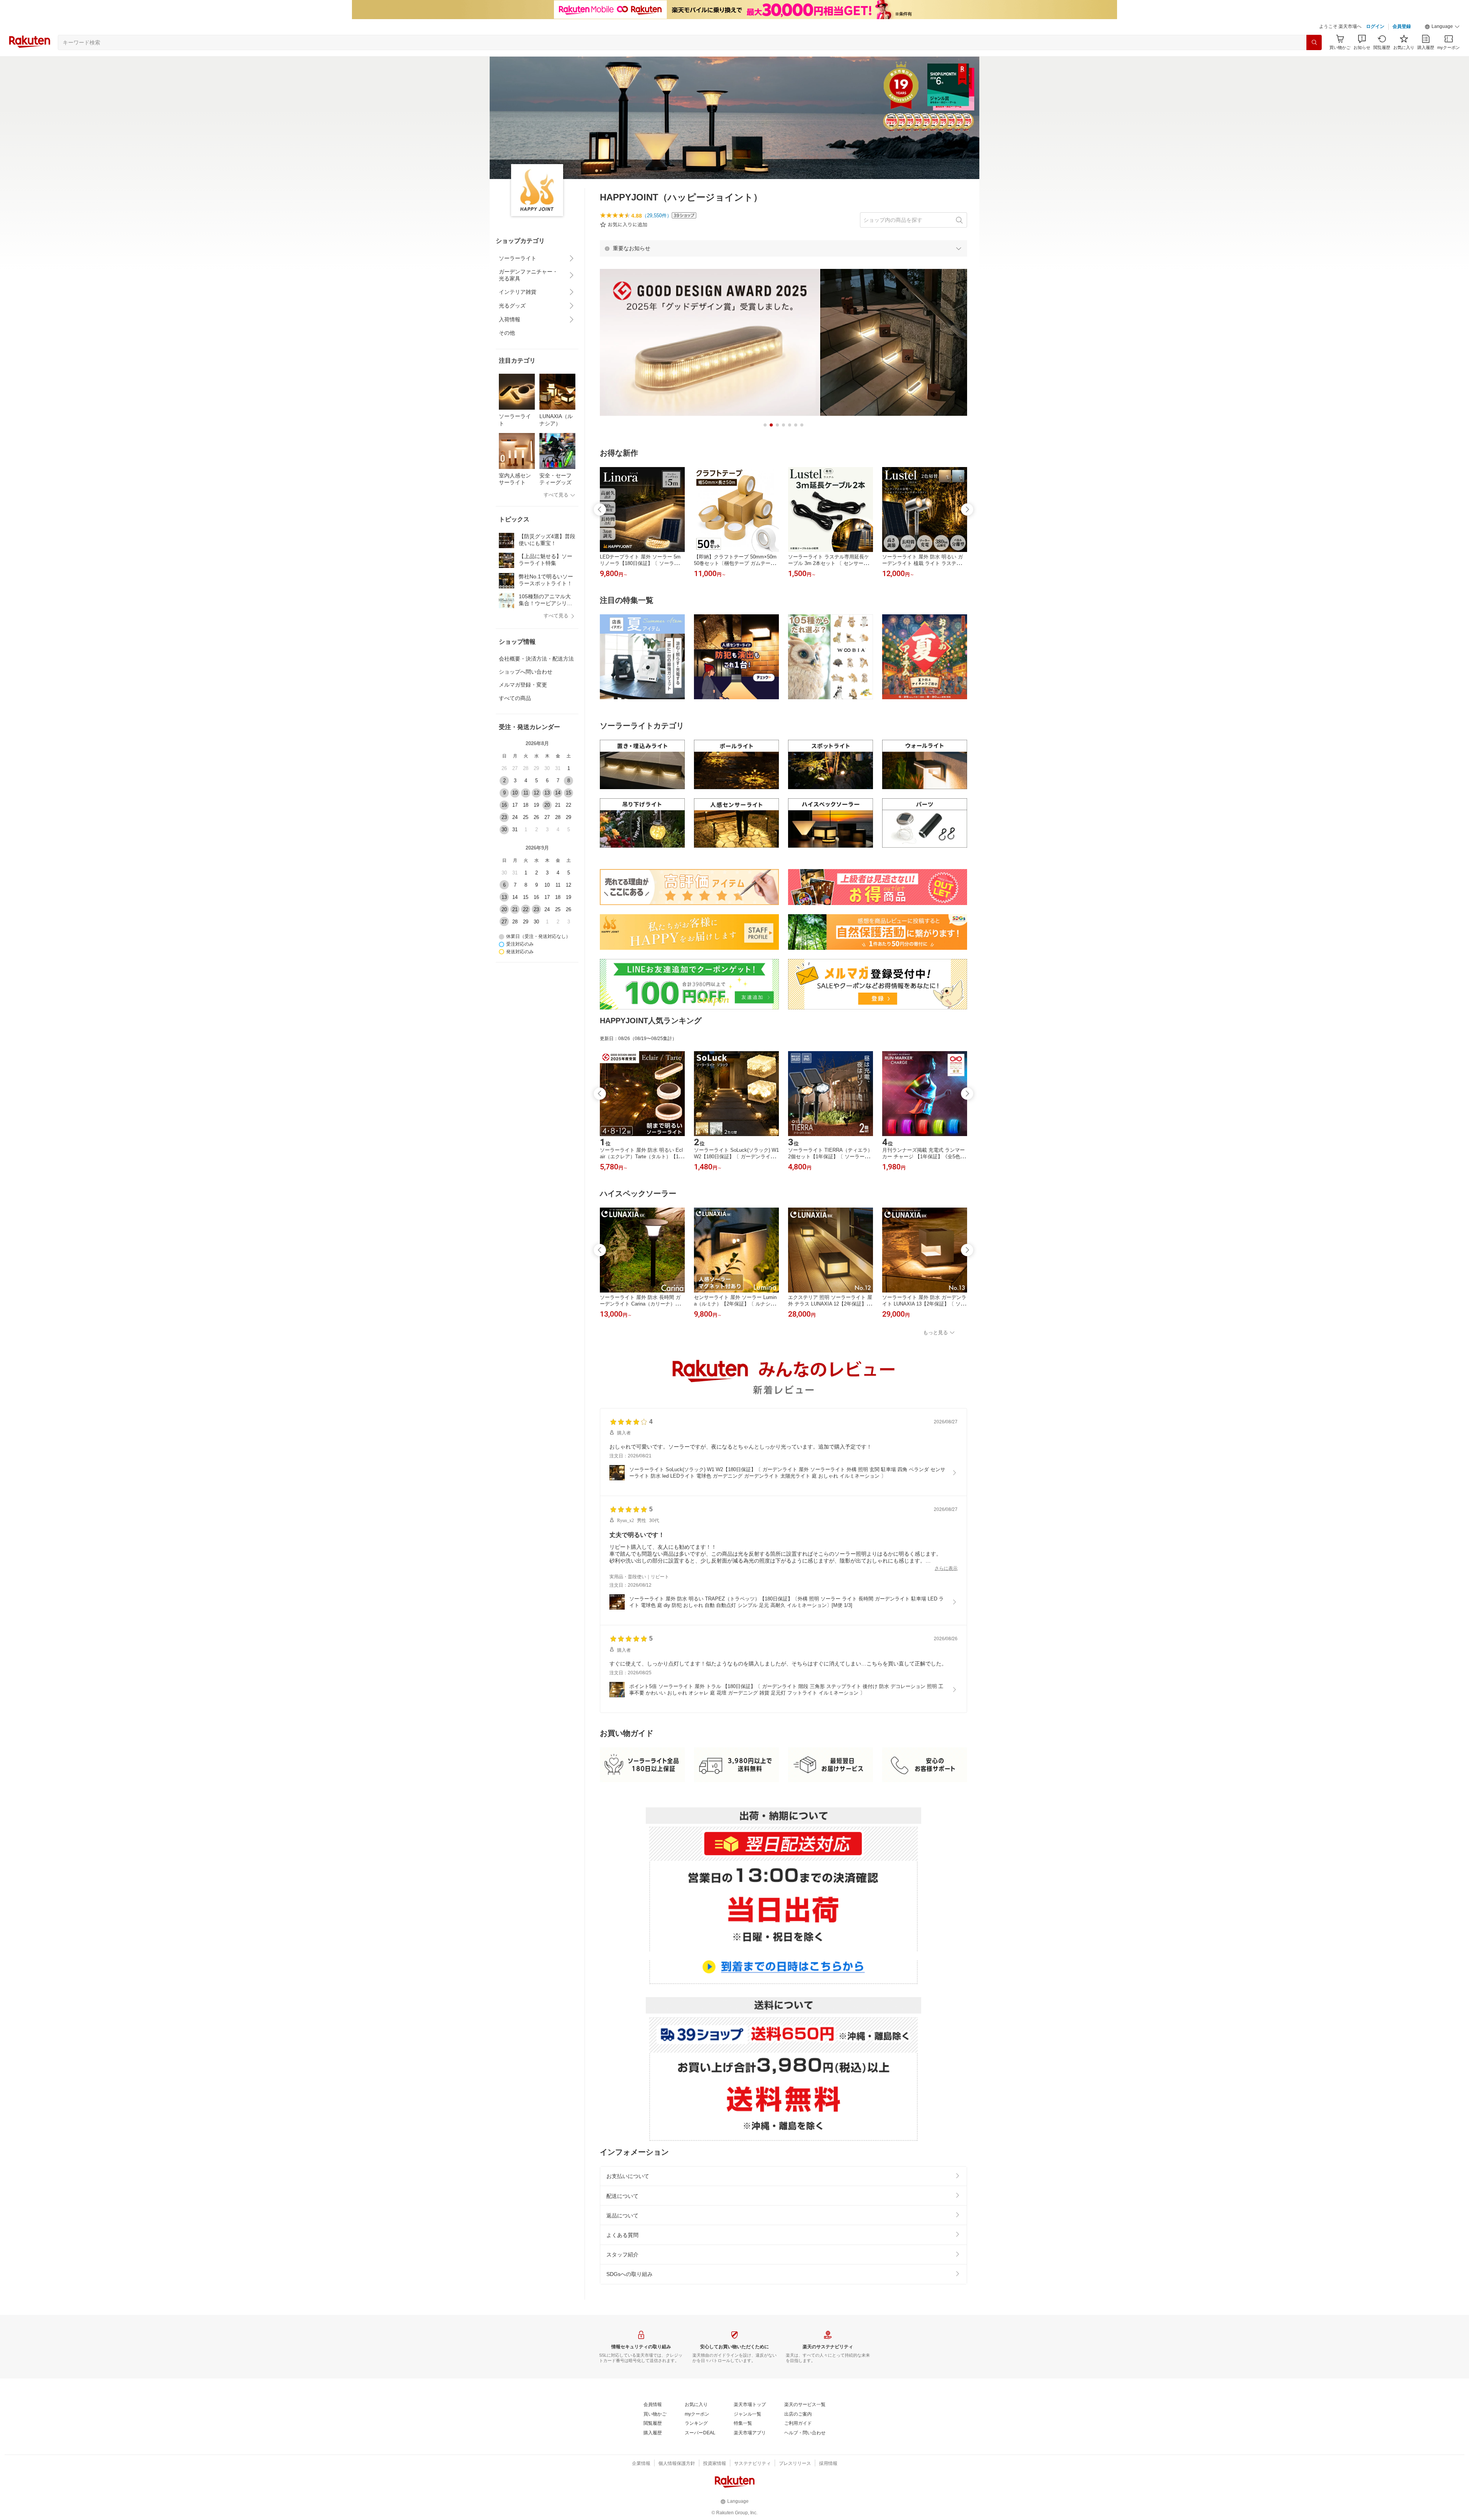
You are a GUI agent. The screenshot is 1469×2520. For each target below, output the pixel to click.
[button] (1442, 27)
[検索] (1314, 42)
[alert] (783, 248)
